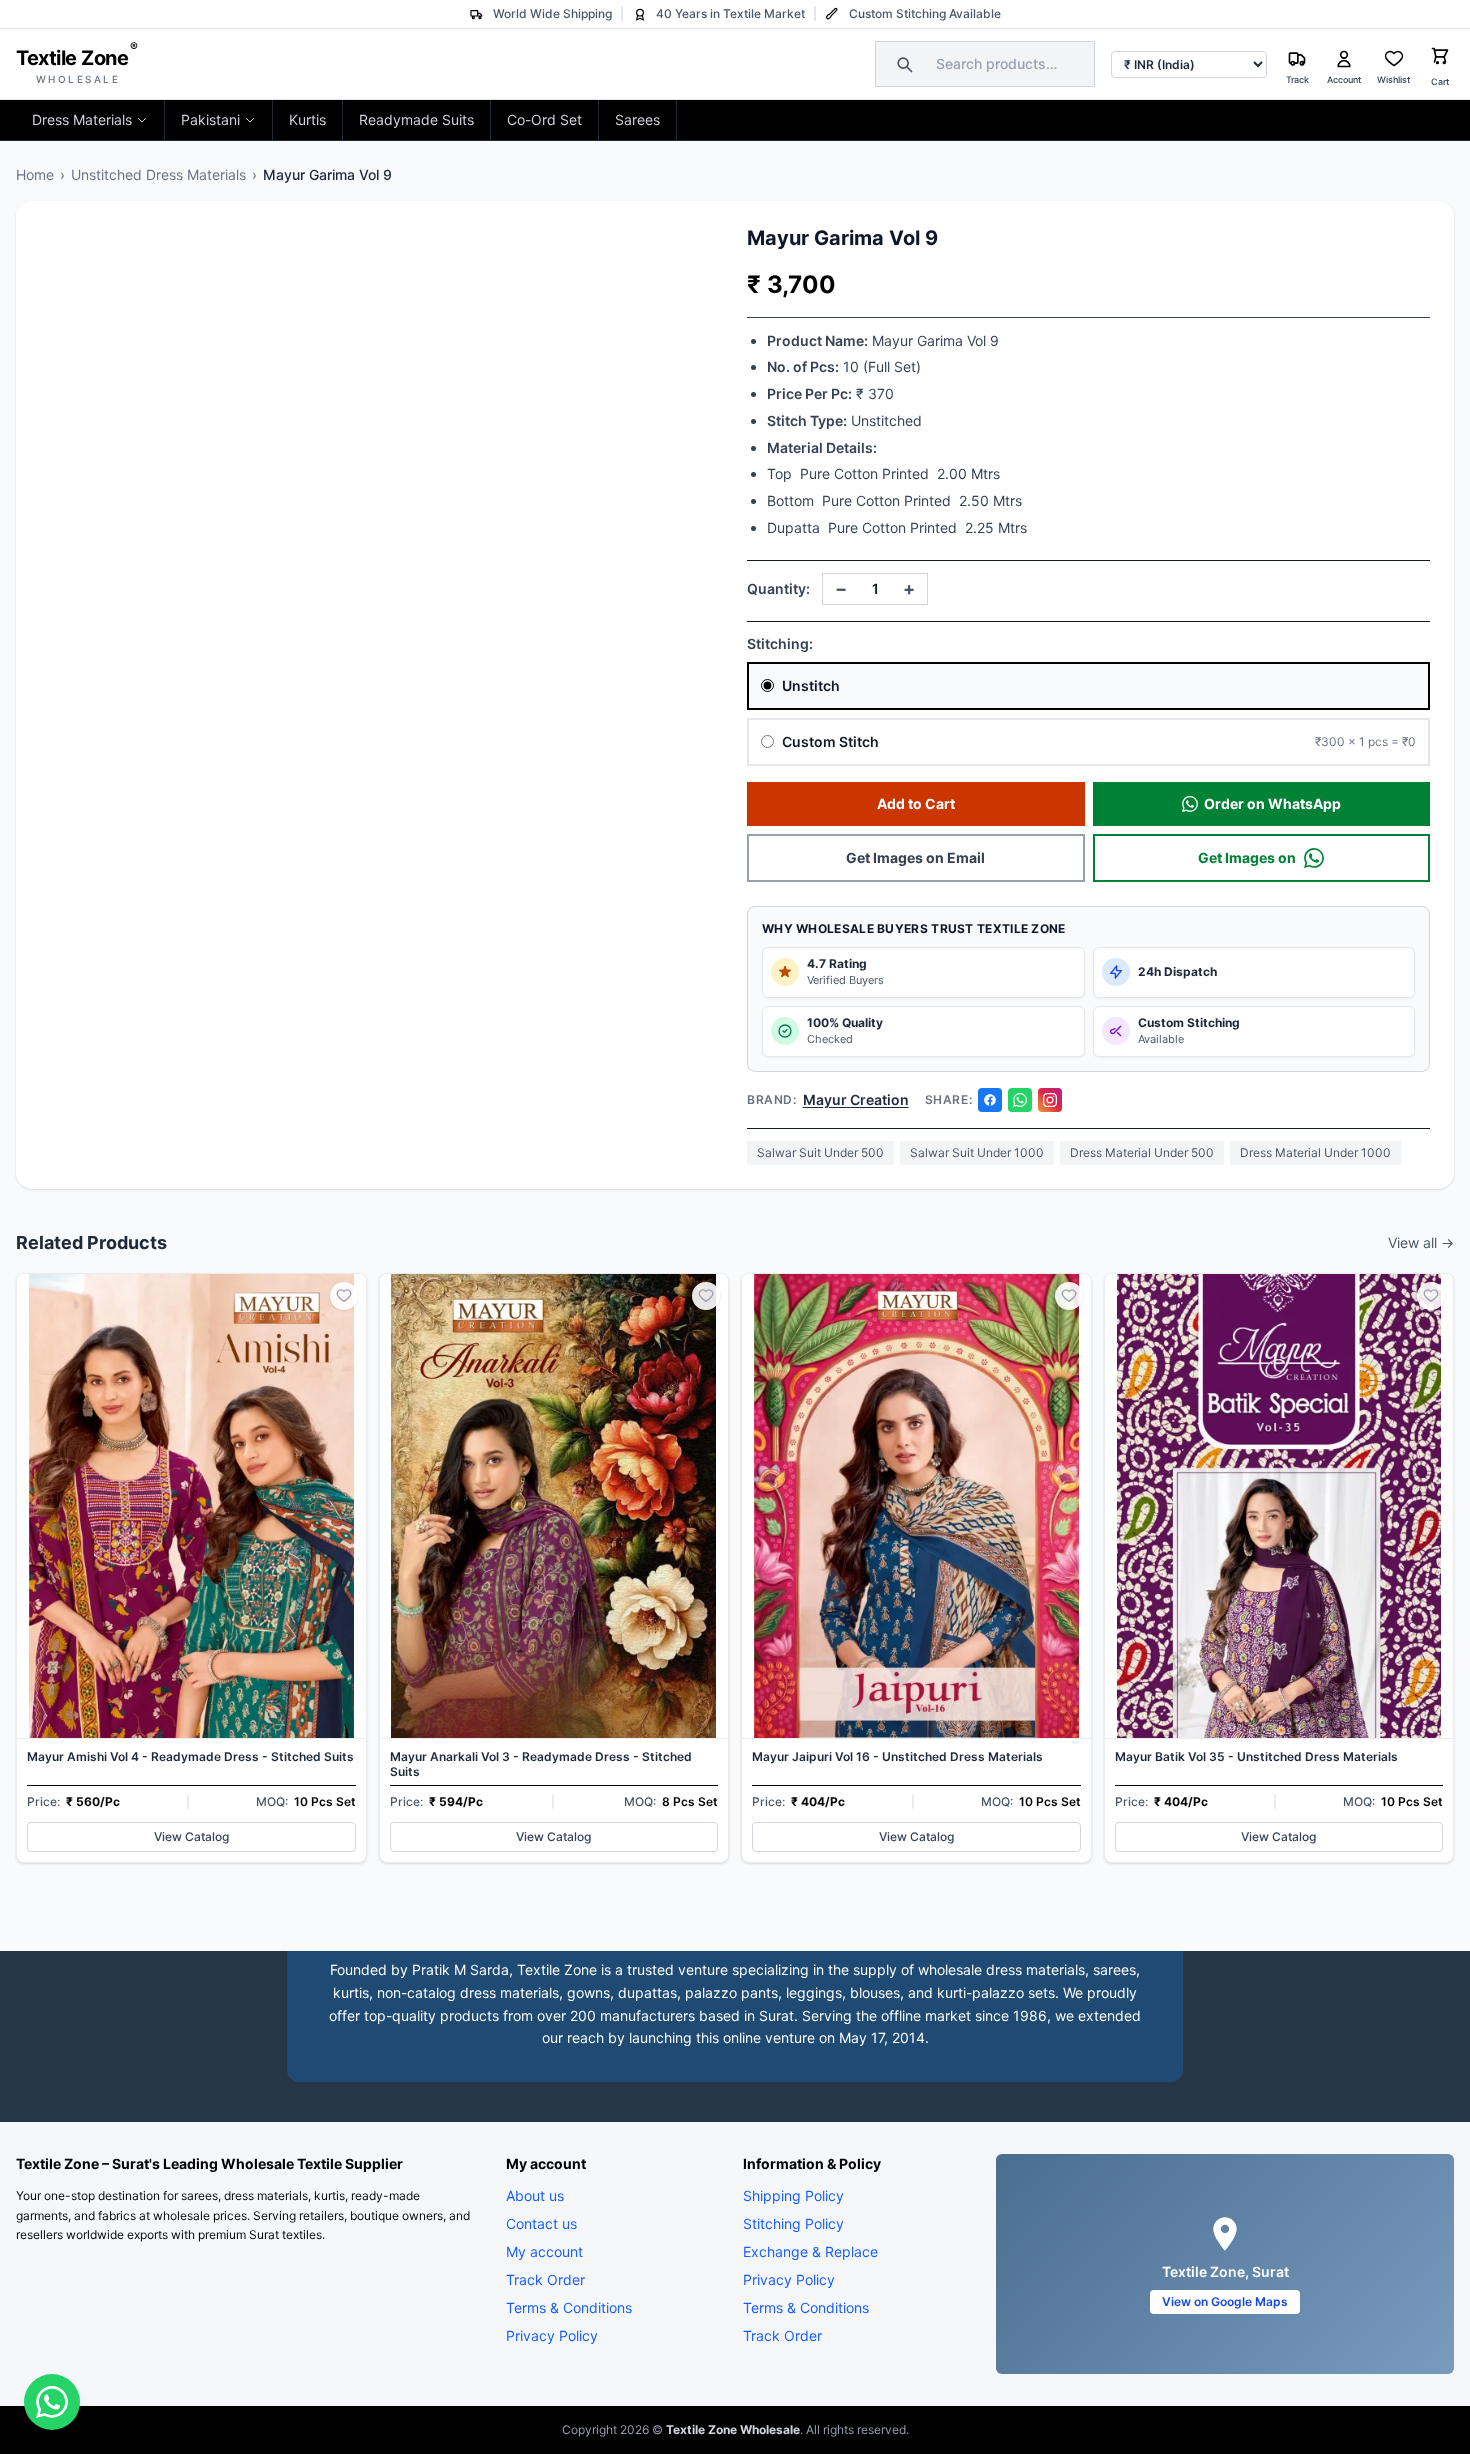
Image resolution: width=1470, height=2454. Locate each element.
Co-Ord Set (544, 119)
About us (535, 2195)
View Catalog (191, 1836)
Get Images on (1247, 857)
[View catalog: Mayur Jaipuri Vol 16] (916, 1568)
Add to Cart (916, 803)
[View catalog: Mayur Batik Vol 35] (1279, 1568)
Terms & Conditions (569, 2307)
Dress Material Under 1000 (1315, 1152)
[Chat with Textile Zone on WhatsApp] (52, 2402)
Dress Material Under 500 (1142, 1152)
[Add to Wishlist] (344, 1296)
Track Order (545, 2279)
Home (35, 174)
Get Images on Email (915, 857)
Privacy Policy (552, 2335)
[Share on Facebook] (990, 1100)
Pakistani (210, 119)
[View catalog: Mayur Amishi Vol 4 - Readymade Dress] (191, 1568)
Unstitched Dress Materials (158, 174)
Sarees (637, 119)
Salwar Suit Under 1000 (977, 1152)
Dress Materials (82, 119)
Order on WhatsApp (1272, 803)
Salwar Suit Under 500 (820, 1152)
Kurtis (307, 119)
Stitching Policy (793, 2223)
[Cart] (1440, 58)
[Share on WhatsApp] (1020, 1100)
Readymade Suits (416, 119)
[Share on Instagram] (1050, 1100)
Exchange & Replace (810, 2251)
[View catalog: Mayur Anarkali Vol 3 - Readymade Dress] (554, 1568)
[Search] (902, 64)
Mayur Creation (856, 1099)
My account (544, 2251)
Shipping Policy (793, 2195)
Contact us (541, 2223)
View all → (1421, 1242)
